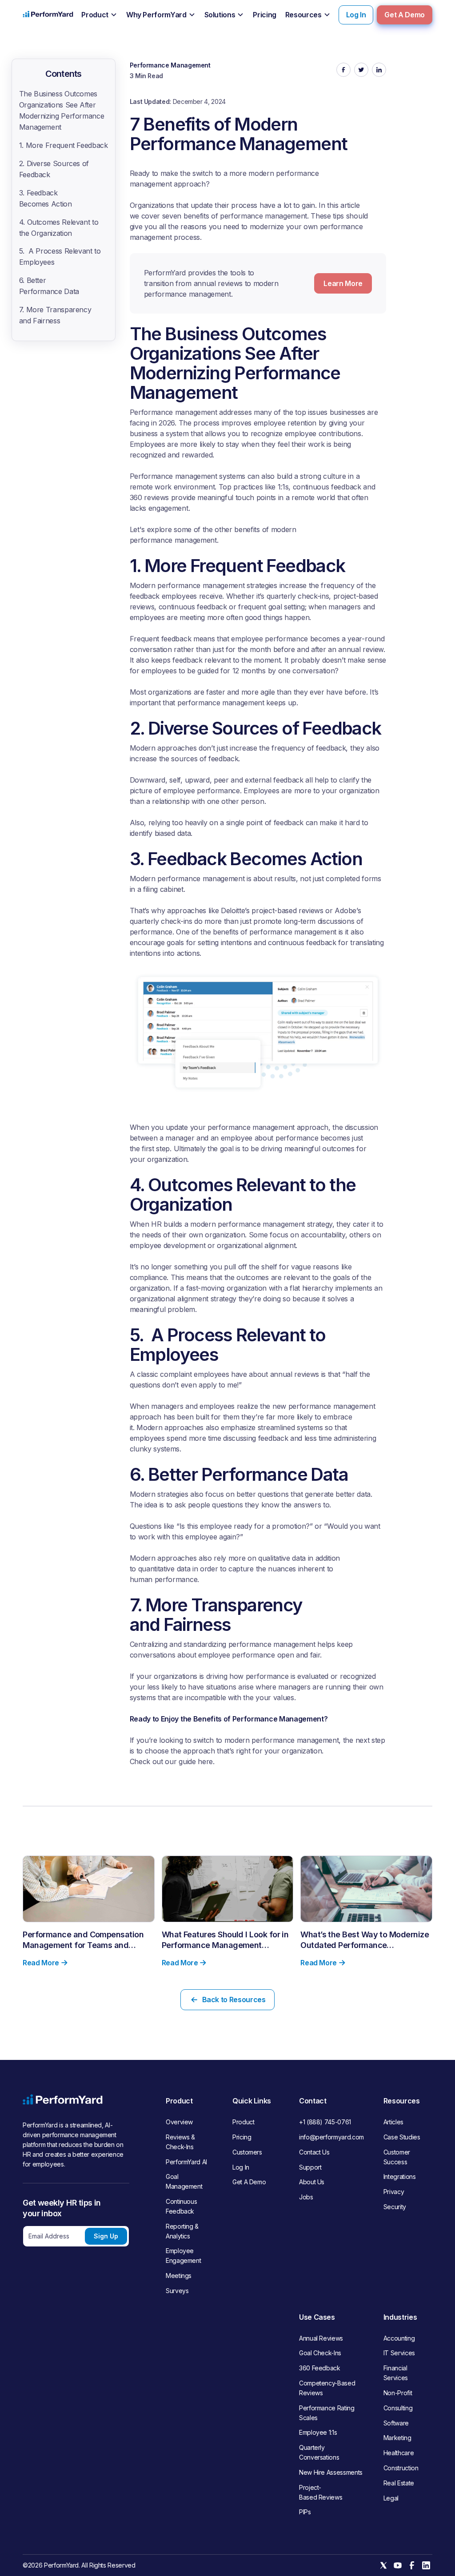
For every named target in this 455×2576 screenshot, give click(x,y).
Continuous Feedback (181, 2206)
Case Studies (402, 2137)
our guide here (189, 1761)
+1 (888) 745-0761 (325, 2122)
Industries (400, 2317)
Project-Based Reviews (321, 2492)
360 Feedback (320, 2368)
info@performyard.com (331, 2137)
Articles (393, 2122)
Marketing (397, 2438)
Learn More (343, 283)
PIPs (305, 2512)
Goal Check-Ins (320, 2353)
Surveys (177, 2291)
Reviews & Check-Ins (180, 2142)
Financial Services (396, 2373)
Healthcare (399, 2453)
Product (243, 2122)
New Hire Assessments (331, 2472)
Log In (356, 15)
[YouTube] (398, 2565)
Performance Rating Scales (327, 2413)
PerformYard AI (186, 2162)
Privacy (394, 2192)
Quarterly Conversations (319, 2452)
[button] (99, 15)
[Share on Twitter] (361, 70)
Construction (401, 2468)
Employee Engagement (183, 2256)
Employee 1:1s (318, 2432)
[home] (48, 15)
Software (396, 2423)
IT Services (399, 2353)
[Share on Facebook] (343, 70)
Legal (391, 2498)
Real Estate (399, 2483)
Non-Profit (398, 2393)
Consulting (398, 2408)
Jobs (306, 2197)
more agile (258, 692)
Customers (247, 2152)
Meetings (179, 2276)
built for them (218, 1417)
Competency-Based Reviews (327, 2388)
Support (310, 2167)
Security (395, 2207)
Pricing (242, 2137)
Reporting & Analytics (182, 2231)
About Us (312, 2182)
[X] (383, 2565)
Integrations (400, 2176)
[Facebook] (412, 2565)
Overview (179, 2122)
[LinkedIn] (426, 2565)
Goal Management (184, 2181)
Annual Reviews (321, 2338)
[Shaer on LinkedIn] (379, 70)
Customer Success (397, 2157)
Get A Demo (404, 15)
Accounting (399, 2338)
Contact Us (314, 2152)
